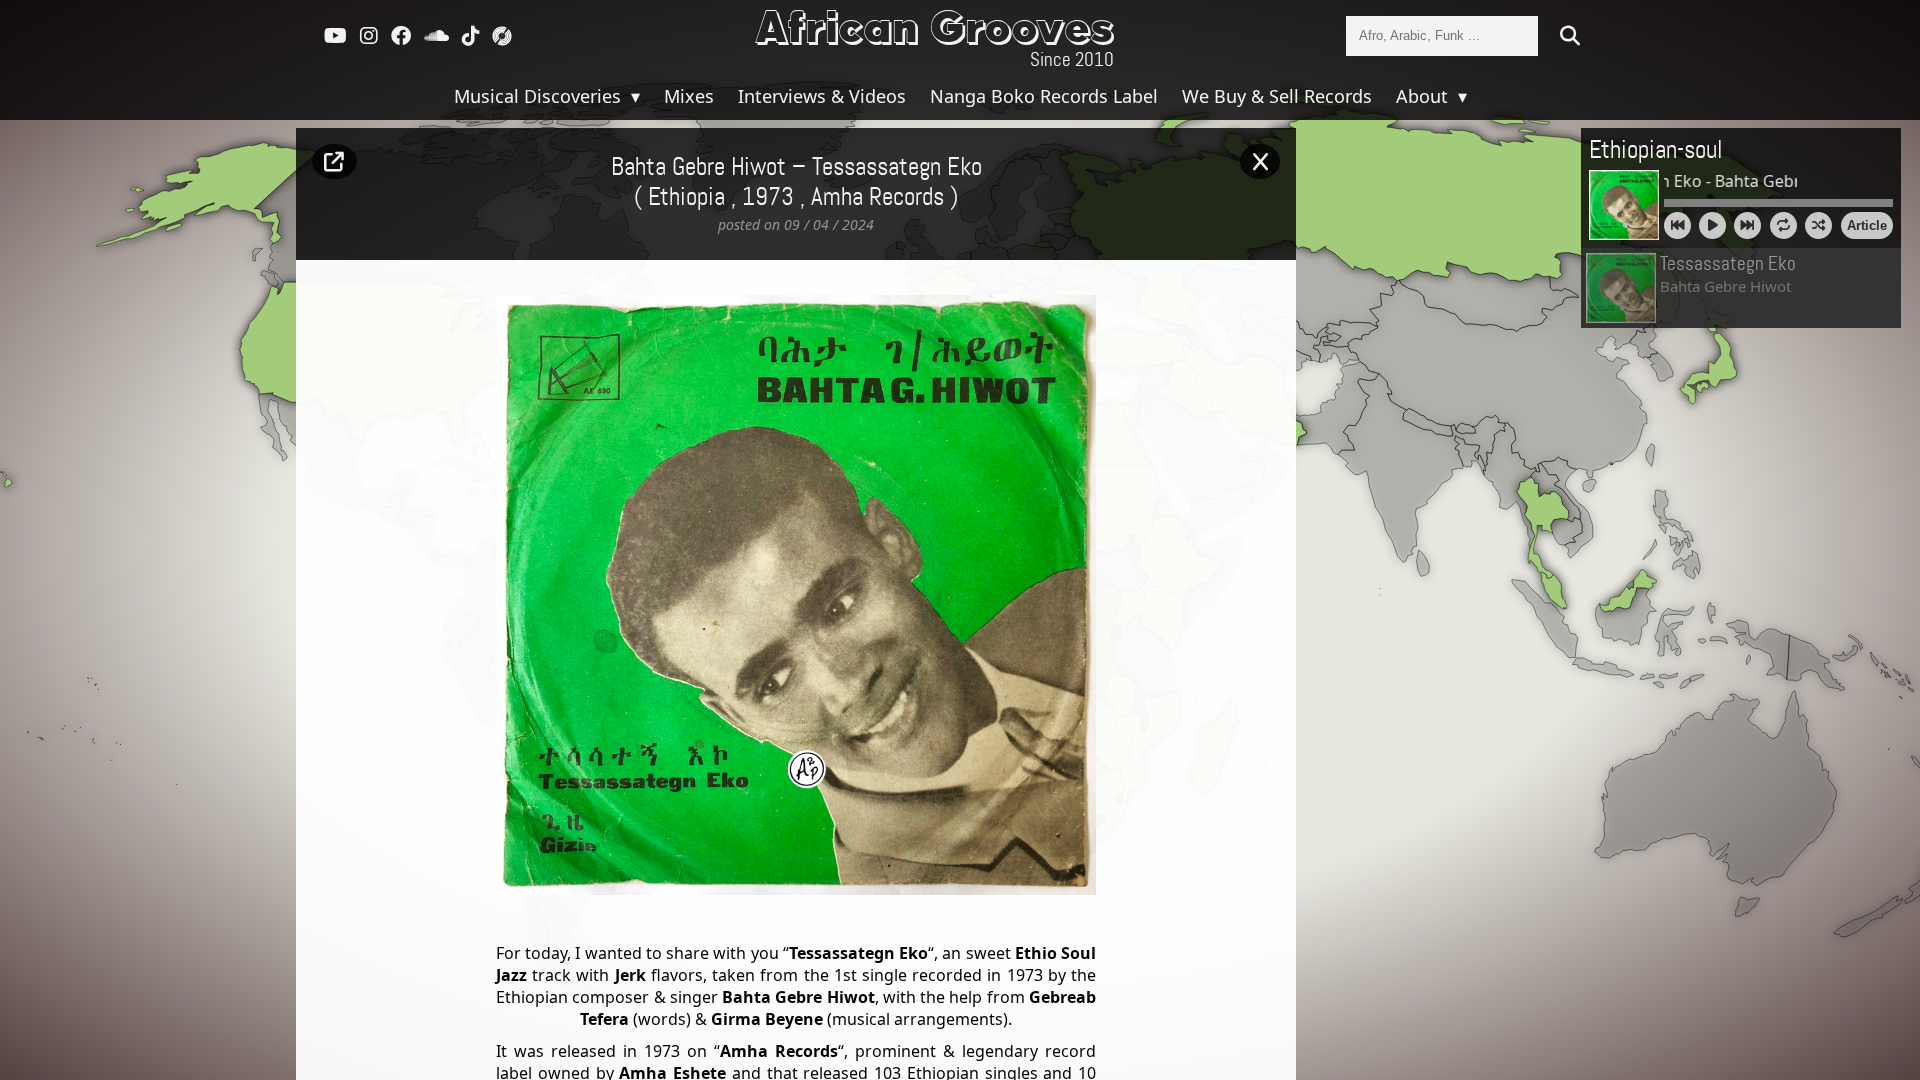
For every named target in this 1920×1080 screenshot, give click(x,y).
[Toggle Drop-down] (633, 96)
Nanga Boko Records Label (1044, 96)
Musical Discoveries (540, 96)
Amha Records (877, 198)
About (1424, 96)
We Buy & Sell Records (1277, 96)
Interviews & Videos (822, 96)
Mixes (689, 96)
